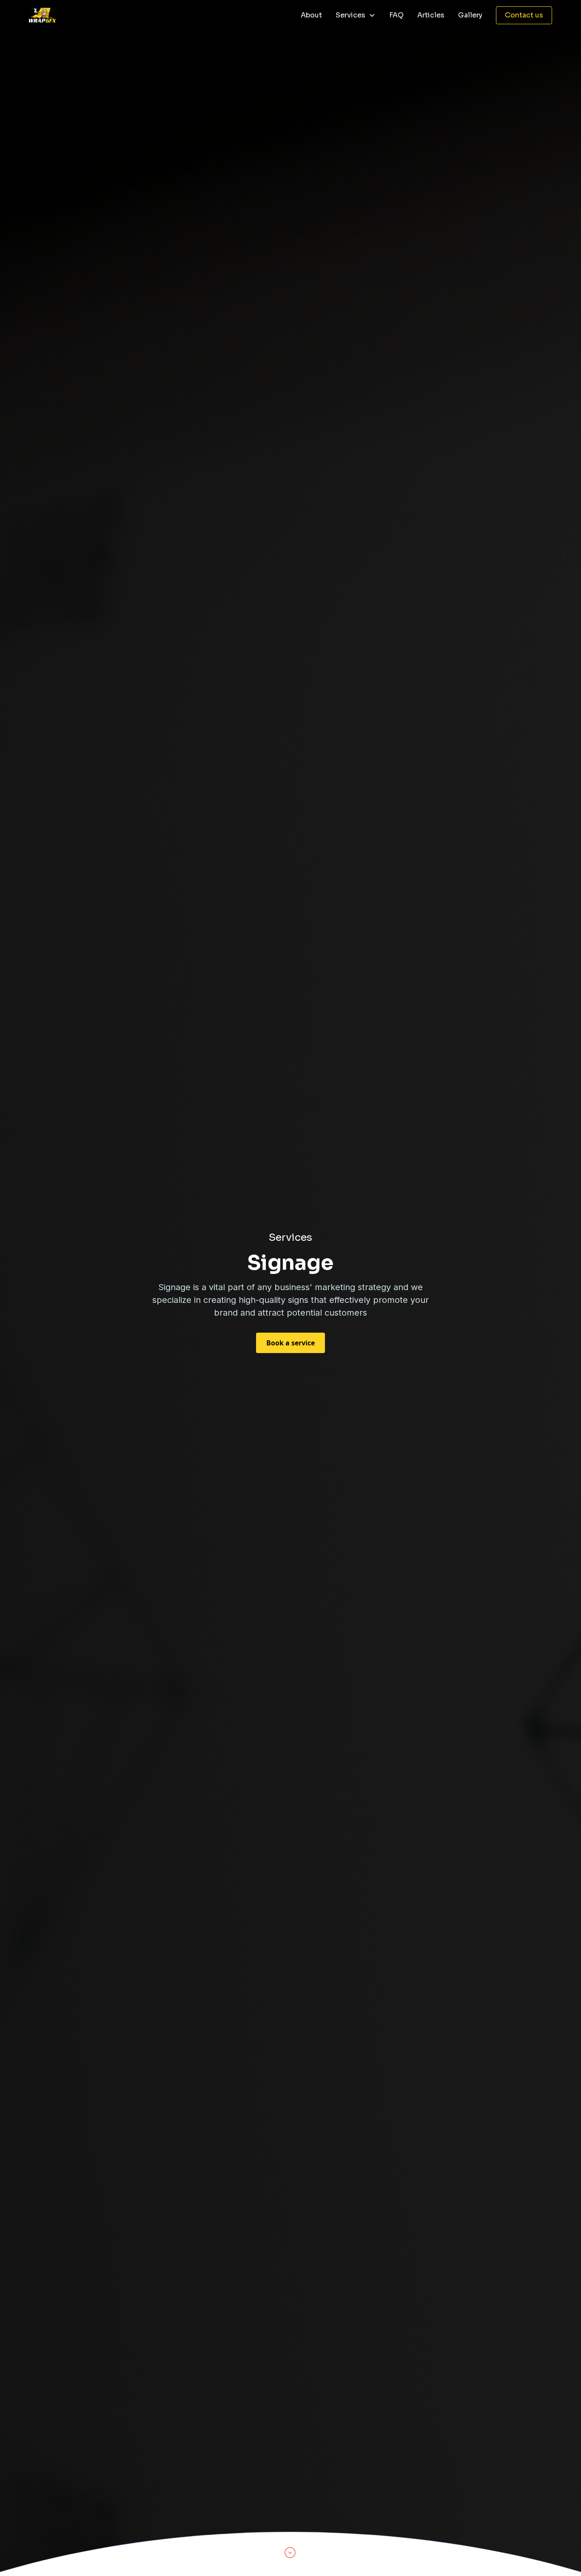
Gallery (470, 15)
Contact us (524, 15)
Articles (431, 15)
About (311, 15)
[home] (43, 15)
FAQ (396, 15)
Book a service (290, 1343)
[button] (356, 15)
